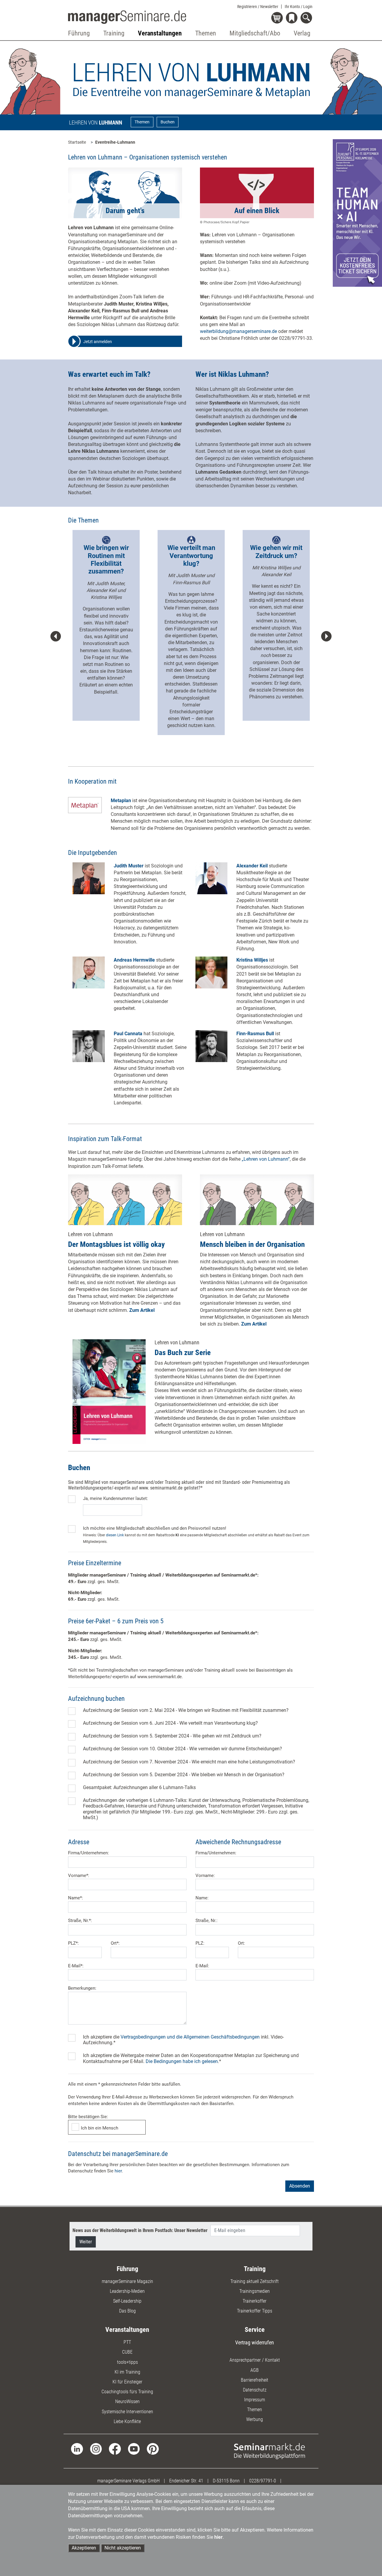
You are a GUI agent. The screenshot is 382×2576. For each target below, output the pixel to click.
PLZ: (200, 1943)
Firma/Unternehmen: (88, 1853)
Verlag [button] (302, 33)
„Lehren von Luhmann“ (266, 1159)
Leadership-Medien (127, 2291)
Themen (142, 122)
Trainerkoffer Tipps (255, 2311)
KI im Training (127, 2372)
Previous (56, 636)
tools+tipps (127, 2362)
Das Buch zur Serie (183, 1353)
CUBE (127, 2352)
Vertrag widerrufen (255, 2342)
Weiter (86, 2242)
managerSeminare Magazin (127, 2281)
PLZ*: (73, 1943)
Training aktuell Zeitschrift (255, 2281)
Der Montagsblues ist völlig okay (116, 1244)
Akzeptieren (84, 2548)
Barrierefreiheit (255, 2380)
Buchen (168, 122)
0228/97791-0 (263, 2481)
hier (118, 2171)
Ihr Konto (299, 7)
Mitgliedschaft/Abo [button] (255, 33)
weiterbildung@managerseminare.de (238, 331)
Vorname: (205, 1876)
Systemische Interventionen (127, 2412)
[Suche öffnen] (307, 18)
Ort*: (115, 1943)
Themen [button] (206, 33)
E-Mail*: (76, 1966)
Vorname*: (79, 1876)
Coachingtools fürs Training (127, 2392)
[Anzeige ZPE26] (357, 213)
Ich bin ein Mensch (100, 2128)
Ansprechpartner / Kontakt (255, 2360)
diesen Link (115, 1535)
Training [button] (114, 33)
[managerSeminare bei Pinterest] (153, 2449)
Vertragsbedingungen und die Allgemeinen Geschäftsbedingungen (190, 2037)
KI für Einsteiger (127, 2382)
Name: (202, 1898)
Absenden (300, 2186)
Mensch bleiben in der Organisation (252, 1244)
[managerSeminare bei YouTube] (134, 2449)
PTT (127, 2342)
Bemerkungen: (82, 1988)
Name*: (76, 1898)
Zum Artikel (142, 1310)
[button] (125, 342)
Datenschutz (255, 2390)
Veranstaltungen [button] (160, 33)
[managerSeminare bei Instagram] (96, 2449)
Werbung (255, 2419)
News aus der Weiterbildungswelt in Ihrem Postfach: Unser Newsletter (140, 2230)
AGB (255, 2370)
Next (326, 636)
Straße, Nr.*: (80, 1921)
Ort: (241, 1943)
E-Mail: (202, 1966)
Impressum (255, 2400)
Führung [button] (79, 33)
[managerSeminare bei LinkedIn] (77, 2449)
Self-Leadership (127, 2301)
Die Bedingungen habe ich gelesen (182, 2061)
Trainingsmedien (255, 2291)
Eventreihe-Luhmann (115, 142)
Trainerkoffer (255, 2301)
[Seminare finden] (269, 2451)
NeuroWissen (127, 2401)
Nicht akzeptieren (123, 2548)
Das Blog (127, 2311)
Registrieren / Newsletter (258, 7)
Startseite (77, 142)
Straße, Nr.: (207, 1921)
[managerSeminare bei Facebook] (115, 2449)
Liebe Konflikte (127, 2421)
